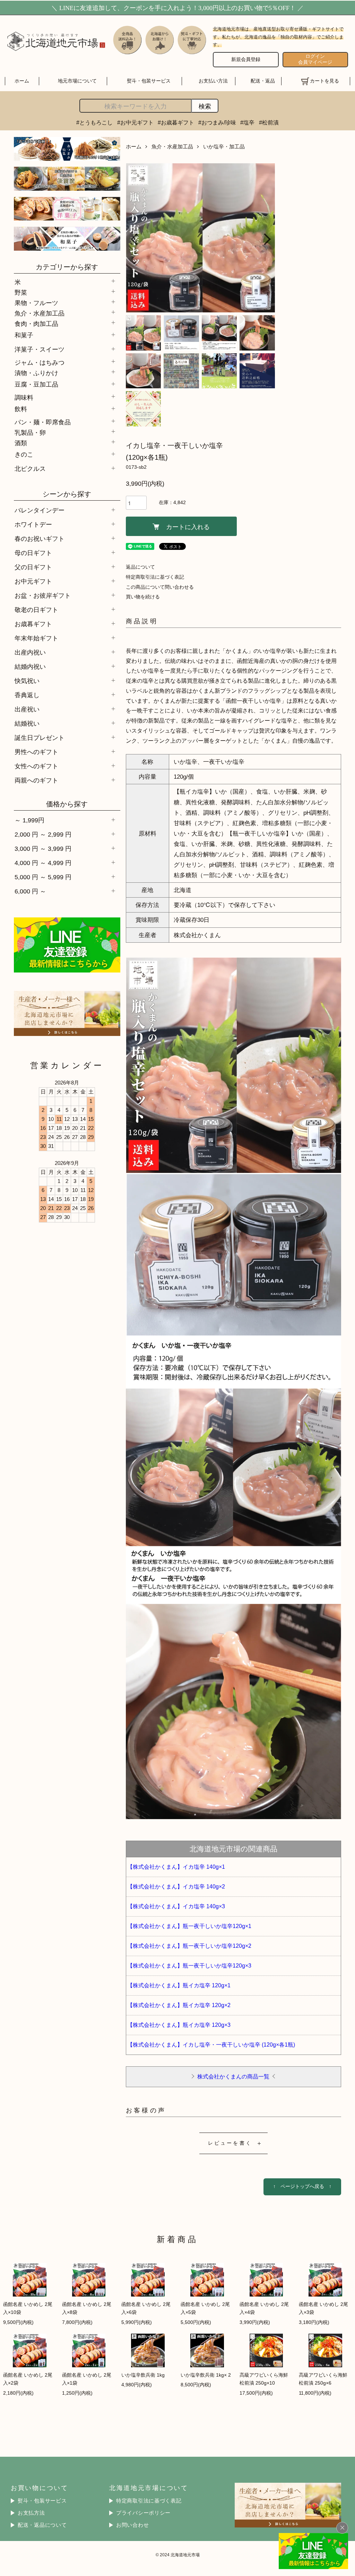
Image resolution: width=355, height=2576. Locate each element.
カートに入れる (188, 526)
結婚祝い (27, 723)
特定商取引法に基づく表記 (155, 577)
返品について (140, 567)
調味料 (24, 397)
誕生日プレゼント (40, 738)
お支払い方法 (213, 81)
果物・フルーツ (36, 302)
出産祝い (27, 709)
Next (265, 238)
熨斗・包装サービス (149, 81)
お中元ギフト (33, 581)
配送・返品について (42, 2525)
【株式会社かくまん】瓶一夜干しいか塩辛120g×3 (189, 1966)
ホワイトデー (33, 524)
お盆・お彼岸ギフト (43, 595)
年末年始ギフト (36, 638)
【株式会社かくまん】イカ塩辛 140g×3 (176, 1906)
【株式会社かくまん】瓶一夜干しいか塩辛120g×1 (189, 1926)
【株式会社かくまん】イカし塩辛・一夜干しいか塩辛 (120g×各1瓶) (211, 2045)
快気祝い (27, 681)
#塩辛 (247, 122)
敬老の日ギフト (36, 610)
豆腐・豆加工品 (36, 384)
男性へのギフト (36, 752)
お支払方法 (31, 2513)
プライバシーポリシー (143, 2513)
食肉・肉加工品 (36, 323)
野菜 (21, 292)
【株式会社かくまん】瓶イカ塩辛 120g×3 (179, 2025)
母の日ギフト (33, 553)
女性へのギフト (36, 766)
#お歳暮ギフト (176, 122)
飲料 (21, 409)
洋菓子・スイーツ (40, 349)
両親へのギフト (36, 780)
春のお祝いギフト (40, 539)
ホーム (22, 81)
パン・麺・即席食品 (43, 422)
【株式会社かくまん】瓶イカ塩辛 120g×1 (179, 1985)
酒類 (21, 442)
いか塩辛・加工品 (224, 146)
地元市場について (77, 81)
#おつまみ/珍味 (217, 122)
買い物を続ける (143, 597)
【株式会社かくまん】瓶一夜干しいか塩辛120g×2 (189, 1946)
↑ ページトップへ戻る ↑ (302, 2186)
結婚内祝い (30, 667)
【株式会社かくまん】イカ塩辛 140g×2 (176, 1887)
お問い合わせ (132, 2525)
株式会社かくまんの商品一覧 (233, 2076)
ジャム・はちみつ (40, 362)
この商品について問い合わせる (160, 587)
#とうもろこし (94, 122)
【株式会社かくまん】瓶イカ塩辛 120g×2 (179, 2005)
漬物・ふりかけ (36, 372)
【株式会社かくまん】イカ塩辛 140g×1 (176, 1867)
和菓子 (24, 335)
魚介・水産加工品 (40, 313)
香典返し (27, 695)
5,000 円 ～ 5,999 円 (43, 877)
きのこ (24, 454)
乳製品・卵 (30, 432)
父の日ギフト (33, 567)
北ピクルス (30, 469)
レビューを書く (230, 2143)
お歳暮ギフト (33, 624)
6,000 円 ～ (30, 891)
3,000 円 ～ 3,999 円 (43, 849)
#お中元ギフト (135, 122)
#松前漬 (269, 122)
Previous (136, 238)
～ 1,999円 (29, 820)
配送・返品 (263, 81)
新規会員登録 (246, 59)
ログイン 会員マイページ (315, 59)
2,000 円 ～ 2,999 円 (43, 834)
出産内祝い (30, 652)
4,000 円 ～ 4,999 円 (43, 863)
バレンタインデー (40, 510)
